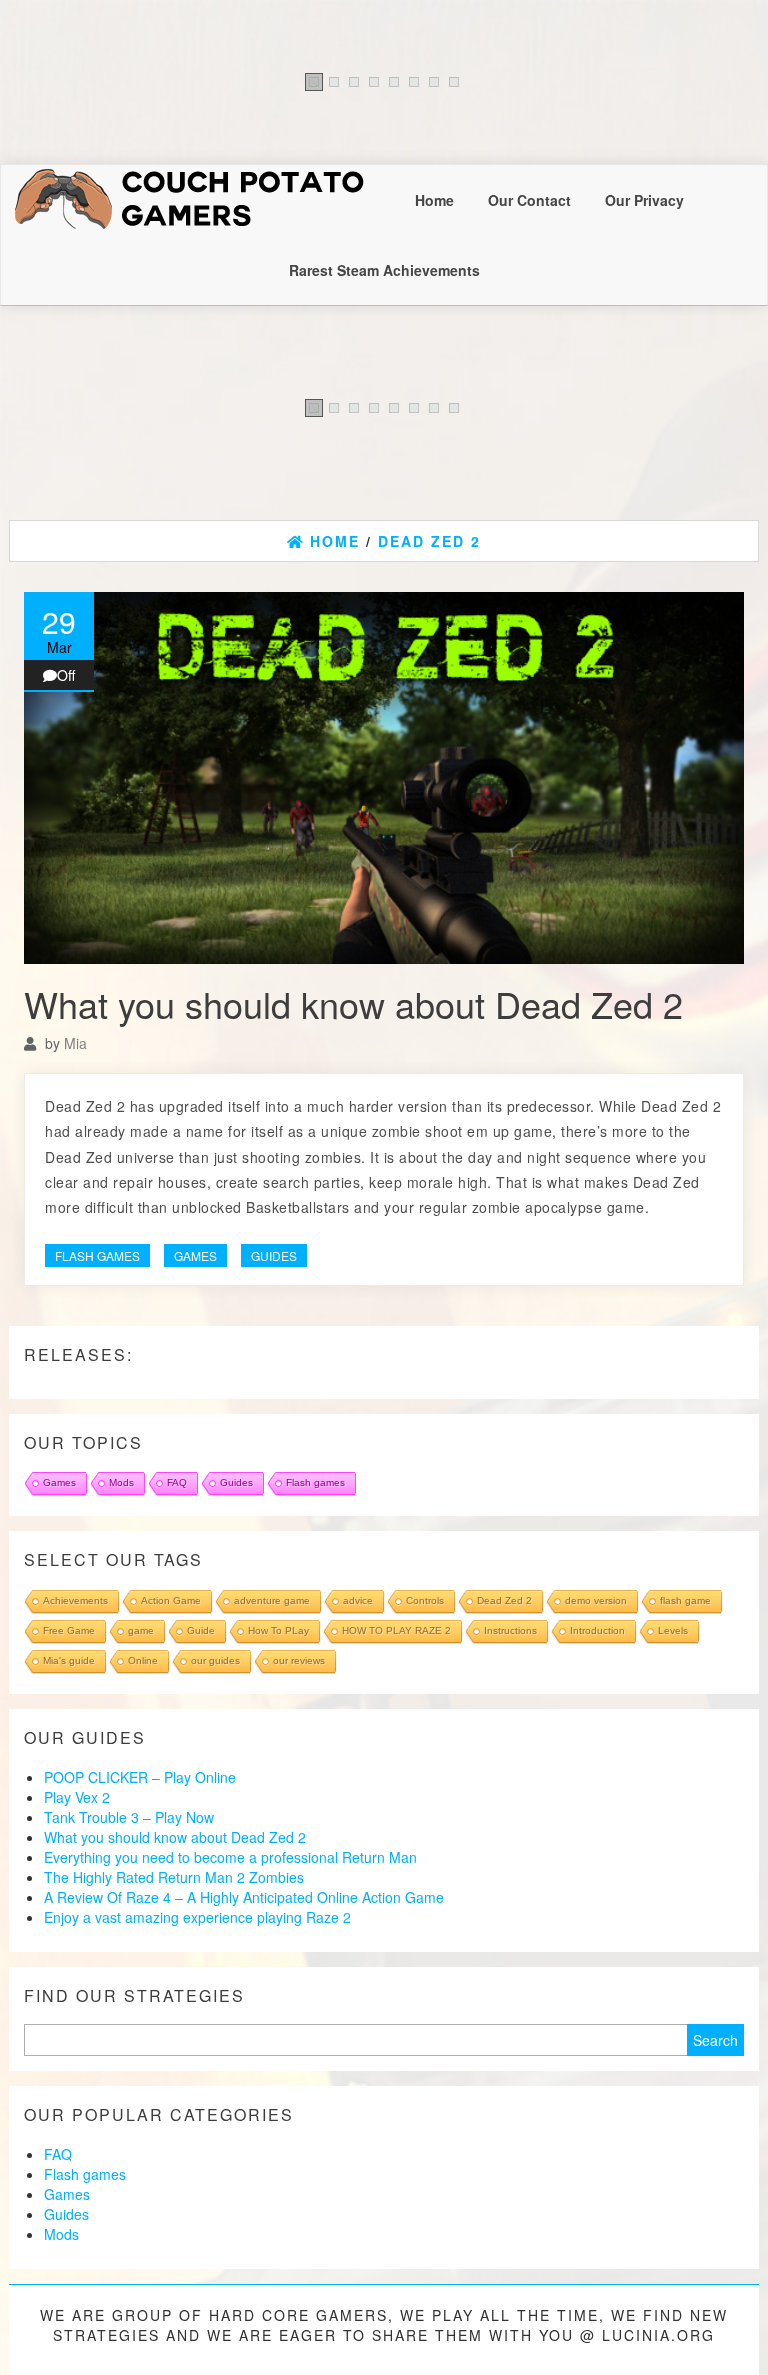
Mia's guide (69, 1660)
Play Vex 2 (77, 1797)
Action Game (171, 1600)
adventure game (272, 1600)
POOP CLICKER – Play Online (140, 1777)
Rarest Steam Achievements (384, 270)
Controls (425, 1600)
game (141, 1630)
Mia (75, 1043)
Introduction (597, 1630)
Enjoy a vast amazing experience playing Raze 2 (197, 1917)
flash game (685, 1600)
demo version (596, 1600)
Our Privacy (644, 200)
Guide (201, 1630)
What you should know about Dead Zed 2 (353, 1003)
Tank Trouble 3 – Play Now (129, 1817)
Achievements (75, 1600)
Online (143, 1660)
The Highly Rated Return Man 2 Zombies (174, 1877)
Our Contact (529, 200)
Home (434, 200)
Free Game (69, 1630)
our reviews (299, 1660)
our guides (215, 1660)
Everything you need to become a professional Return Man (230, 1857)
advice (358, 1600)
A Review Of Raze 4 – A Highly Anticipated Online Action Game (244, 1897)
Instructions (510, 1630)
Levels (673, 1630)
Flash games (97, 1255)
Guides (274, 1255)
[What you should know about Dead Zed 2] (384, 778)
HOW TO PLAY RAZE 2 (396, 1630)
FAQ (177, 1482)
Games (195, 1255)
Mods (121, 1482)
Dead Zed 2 (504, 1600)
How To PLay (278, 1630)
